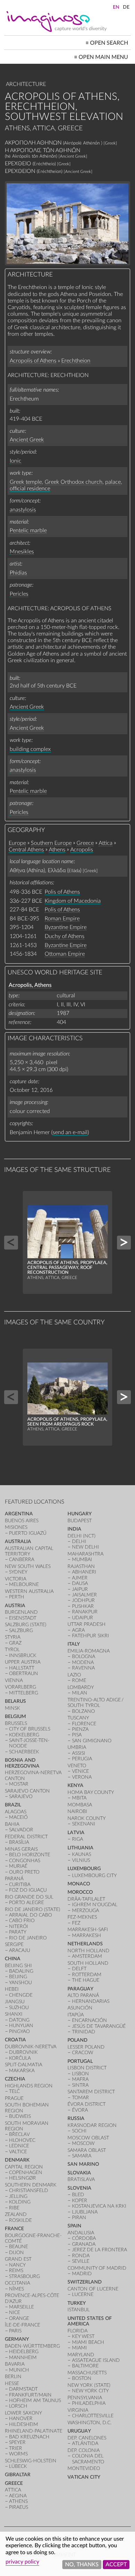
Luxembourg (84, 1869)
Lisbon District (87, 2068)
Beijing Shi (18, 1966)
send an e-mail (70, 1132)
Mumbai (82, 1559)
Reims (16, 2271)
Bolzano (83, 1711)
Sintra (80, 2085)
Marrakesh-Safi (88, 1930)
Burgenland (21, 1612)
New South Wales (28, 1566)
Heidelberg (24, 2352)
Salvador (21, 1830)
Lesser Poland (86, 2047)
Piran (79, 2218)
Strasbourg (24, 2276)
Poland (78, 2040)
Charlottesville (93, 2416)
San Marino (83, 2164)
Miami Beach (88, 2342)
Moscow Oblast (88, 2138)
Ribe (14, 2208)
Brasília (19, 1842)
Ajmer (80, 1578)
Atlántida (85, 2443)
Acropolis (82, 850)
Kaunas (82, 1854)
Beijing (18, 1977)
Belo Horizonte (30, 1855)
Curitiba (20, 1885)
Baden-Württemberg (32, 2346)
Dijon (16, 2253)
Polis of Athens (62, 892)
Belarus (15, 1701)
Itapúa (76, 2015)
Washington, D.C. (89, 2423)
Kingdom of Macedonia (73, 901)
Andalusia (81, 2233)
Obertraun (24, 1673)
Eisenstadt (23, 1618)
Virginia (78, 2410)
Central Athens (26, 850)
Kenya (75, 1785)
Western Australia (29, 1591)
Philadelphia (89, 2403)
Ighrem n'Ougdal (95, 1905)
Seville (81, 2261)
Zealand (16, 2214)
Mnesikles (22, 552)
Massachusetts (87, 2373)
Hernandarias (91, 2001)
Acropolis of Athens (33, 361)
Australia (18, 1541)
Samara (82, 2156)
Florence (84, 1724)
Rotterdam (87, 1975)
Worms (18, 2454)
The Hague (86, 1980)
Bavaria (15, 2364)
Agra (78, 1630)
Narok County (87, 1818)
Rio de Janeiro (28, 1938)
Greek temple (26, 482)
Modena (83, 1662)
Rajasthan (81, 1566)
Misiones (16, 1527)
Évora (80, 2110)
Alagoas (16, 1812)
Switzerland (85, 2282)
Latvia (76, 1833)
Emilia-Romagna (89, 1651)
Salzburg (21, 1631)
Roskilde (20, 2220)
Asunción (80, 2008)
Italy (74, 1644)
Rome (79, 1680)
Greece (85, 843)
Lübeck (18, 2466)
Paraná (14, 1879)
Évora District (87, 2104)
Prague (14, 2098)
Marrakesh (87, 1935)
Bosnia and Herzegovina (22, 1763)
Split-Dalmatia (24, 2065)
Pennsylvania (85, 2398)
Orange (19, 2318)
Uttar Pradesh (87, 1624)
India (74, 1529)
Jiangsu (15, 2002)
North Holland (88, 1951)
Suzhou (19, 2008)
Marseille (21, 2307)
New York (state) (89, 2385)
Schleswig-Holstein (31, 2461)
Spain (74, 2226)
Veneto (77, 1766)
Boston (82, 2378)
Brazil (13, 1805)
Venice (80, 1771)
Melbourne (24, 1584)
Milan (80, 1693)
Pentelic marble (28, 531)
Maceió (18, 1817)
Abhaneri (84, 1572)
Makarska (22, 2071)
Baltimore (85, 2366)
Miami (79, 2348)
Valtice (18, 2152)
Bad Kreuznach (29, 2437)
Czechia (15, 2079)
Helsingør (22, 2178)
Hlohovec (22, 2140)
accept (116, 2565)
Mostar (19, 1784)
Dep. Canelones (87, 2438)
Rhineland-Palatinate (34, 2431)
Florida (78, 2331)
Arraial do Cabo (30, 1915)
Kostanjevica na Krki (99, 2206)
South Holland (88, 1963)
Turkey (77, 2303)
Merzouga (85, 1911)
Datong (19, 2020)
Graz (15, 1643)
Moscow (83, 2143)
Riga (78, 1839)
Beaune (19, 2247)
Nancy (17, 2265)
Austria (15, 1606)
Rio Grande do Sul (29, 1897)
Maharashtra (85, 1554)
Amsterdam (87, 1956)
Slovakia (79, 2173)
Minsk (12, 1708)
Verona (82, 1777)
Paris (15, 2331)
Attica (106, 843)
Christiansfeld (29, 2191)
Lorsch (18, 2406)
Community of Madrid (97, 2268)
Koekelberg (24, 1735)
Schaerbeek (24, 1752)
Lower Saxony (23, 2413)
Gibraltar (18, 2475)
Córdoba (84, 2238)
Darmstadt (23, 2389)
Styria (13, 1637)
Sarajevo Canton (27, 1791)
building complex (30, 749)
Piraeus (19, 2507)
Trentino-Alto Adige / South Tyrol (96, 1703)
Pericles (19, 594)
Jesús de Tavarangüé (99, 2026)
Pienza (80, 1729)
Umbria (77, 1747)
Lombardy (81, 1687)
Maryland (81, 2355)
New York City (90, 2391)
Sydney (18, 1572)
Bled (78, 2195)
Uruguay (79, 2431)
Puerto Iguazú (28, 1533)
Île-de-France (22, 2325)
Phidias (18, 573)
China (13, 1959)
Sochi (79, 2131)
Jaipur (80, 1589)
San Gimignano (92, 1741)
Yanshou (20, 1983)
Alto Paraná (83, 1995)
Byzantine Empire (66, 927)
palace (113, 482)
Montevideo (84, 2468)
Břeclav (19, 2134)
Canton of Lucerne (93, 2289)
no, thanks (82, 2565)
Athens (57, 850)
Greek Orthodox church (74, 482)
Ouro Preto (24, 1872)
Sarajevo (21, 1797)
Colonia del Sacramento (88, 2459)
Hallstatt (22, 1668)
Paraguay (80, 1989)
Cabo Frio (22, 1921)
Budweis (20, 2116)
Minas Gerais (21, 1849)
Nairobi (77, 1811)
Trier (16, 2448)
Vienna (14, 1680)
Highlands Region (29, 2086)
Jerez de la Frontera (100, 2250)
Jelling (18, 2196)
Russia (76, 2118)
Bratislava (81, 2179)
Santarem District (91, 2092)
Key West (83, 2336)
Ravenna (83, 1668)
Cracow (83, 2053)
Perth (17, 1597)
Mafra (80, 2079)
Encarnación (89, 2020)
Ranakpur (85, 1612)
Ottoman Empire (65, 954)
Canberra (22, 1559)
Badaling (21, 1971)
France (14, 2229)
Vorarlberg (20, 1687)
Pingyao (19, 2031)
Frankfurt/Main (30, 2395)
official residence (30, 489)
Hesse (12, 2384)
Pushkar (83, 1606)
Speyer (17, 2442)
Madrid (82, 2274)
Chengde (21, 1995)
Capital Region (24, 2167)
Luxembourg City (94, 1876)
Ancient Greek (27, 440)
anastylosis (23, 510)
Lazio (74, 1675)
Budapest (80, 1521)
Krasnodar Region (92, 2125)
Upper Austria (23, 1662)
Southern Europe (51, 843)
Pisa (77, 1735)
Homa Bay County (91, 1792)
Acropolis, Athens (30, 985)
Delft (79, 1969)
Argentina (19, 1514)
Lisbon (80, 2074)
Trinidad (84, 2032)
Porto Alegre (26, 1903)
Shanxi (14, 2014)
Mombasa (80, 1805)
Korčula (20, 2058)
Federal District (26, 1837)
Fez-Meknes (82, 1917)
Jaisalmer (84, 1595)
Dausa (80, 1583)
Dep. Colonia (84, 2450)
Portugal (80, 2061)
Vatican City (84, 2477)
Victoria (16, 1579)
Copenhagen (26, 2172)
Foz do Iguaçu (28, 1890)
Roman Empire (62, 919)
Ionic (16, 461)
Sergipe (14, 1944)
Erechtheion (76, 361)
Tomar (80, 2098)
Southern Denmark (31, 2185)
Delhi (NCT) (82, 1536)
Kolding (20, 2202)
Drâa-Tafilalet (86, 1899)
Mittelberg (24, 1693)
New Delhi (85, 1547)
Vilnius (81, 1860)
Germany (17, 2339)
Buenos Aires (22, 1521)
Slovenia (79, 2188)
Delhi (79, 1541)
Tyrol (12, 1650)
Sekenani (84, 1824)
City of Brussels (30, 1729)
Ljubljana (85, 2212)
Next (124, 1243)
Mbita (79, 1798)
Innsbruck (23, 1655)
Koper (80, 2201)
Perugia (82, 1759)
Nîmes (16, 2289)
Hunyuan (21, 2026)
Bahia (12, 1824)
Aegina (18, 2496)
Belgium (15, 1716)
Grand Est (18, 2259)
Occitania (17, 2283)
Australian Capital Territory (29, 1551)
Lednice (19, 2146)
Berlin (13, 2377)
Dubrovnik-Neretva (31, 2047)
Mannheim (23, 2358)
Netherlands (85, 1944)
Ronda (81, 2256)
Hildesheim (24, 2424)
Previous (11, 1243)
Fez (76, 1923)
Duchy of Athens (65, 936)
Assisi (79, 1753)
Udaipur (83, 1618)
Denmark (17, 2160)
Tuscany (78, 1718)
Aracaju (20, 1950)
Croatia (15, 2040)
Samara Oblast (87, 2150)
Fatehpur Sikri (91, 1636)
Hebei (12, 1989)
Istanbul (79, 2310)
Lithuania (80, 1848)
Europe (17, 843)
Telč (14, 2091)
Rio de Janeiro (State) (33, 1909)
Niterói (19, 1926)
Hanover (21, 2419)
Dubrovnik (23, 2052)
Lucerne (83, 2294)
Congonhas (25, 1861)
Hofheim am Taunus (35, 2400)
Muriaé (18, 1866)
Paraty (18, 1932)
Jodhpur (83, 1600)
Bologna (84, 1657)
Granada (84, 2244)
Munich (19, 2370)
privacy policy (22, 2562)
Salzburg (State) (26, 1625)
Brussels (16, 1723)
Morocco (80, 1892)
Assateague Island (96, 2360)
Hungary (80, 1514)
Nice (15, 2312)
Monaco (79, 1884)
